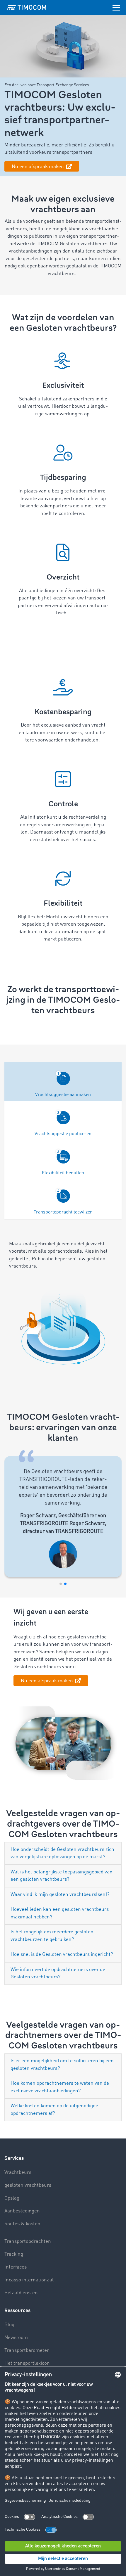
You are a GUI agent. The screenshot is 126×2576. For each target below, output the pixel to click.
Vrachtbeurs (18, 2173)
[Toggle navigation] (116, 7)
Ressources (17, 2310)
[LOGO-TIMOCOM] (27, 7)
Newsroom (16, 2338)
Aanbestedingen (22, 2211)
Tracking (14, 2254)
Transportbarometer (27, 2351)
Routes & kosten (22, 2224)
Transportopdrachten (28, 2242)
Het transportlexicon (27, 2363)
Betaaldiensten (21, 2293)
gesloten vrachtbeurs (28, 2185)
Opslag (12, 2198)
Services (14, 2158)
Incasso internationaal (29, 2280)
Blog (9, 2325)
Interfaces (16, 2267)
